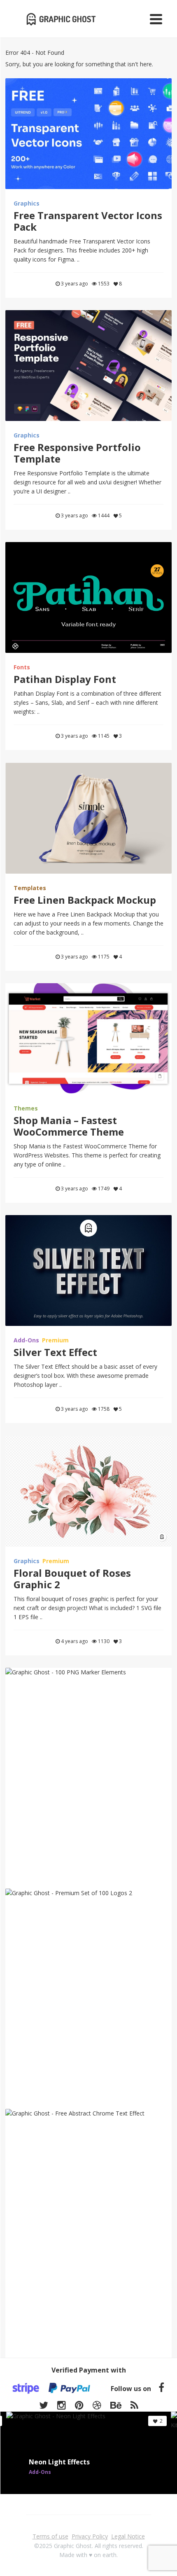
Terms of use (50, 2536)
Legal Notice (128, 2536)
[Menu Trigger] (156, 19)
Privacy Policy (90, 2536)
